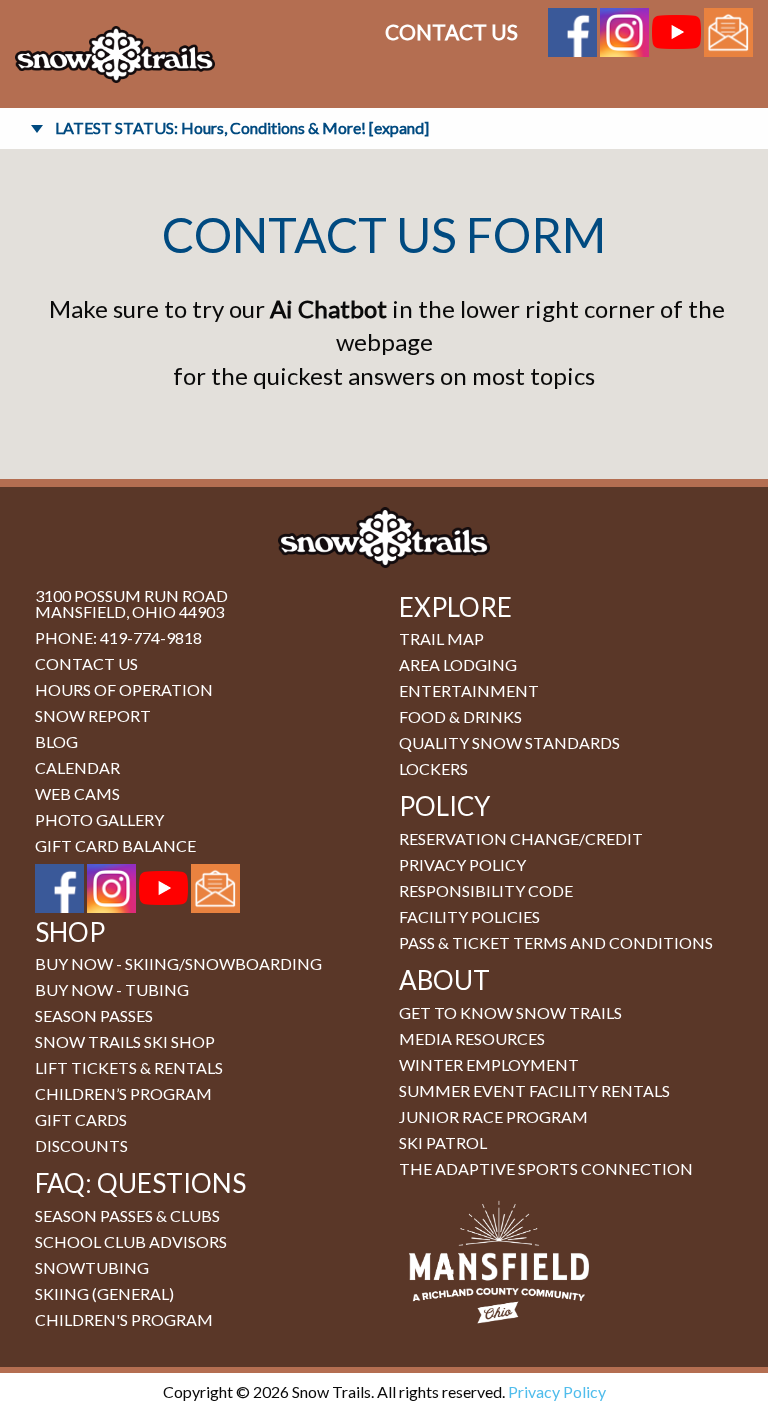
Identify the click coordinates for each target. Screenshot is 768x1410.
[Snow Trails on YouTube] (676, 29)
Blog (56, 741)
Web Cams (77, 793)
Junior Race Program (493, 1116)
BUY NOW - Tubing (112, 989)
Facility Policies (469, 916)
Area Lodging (458, 664)
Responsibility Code (486, 890)
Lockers (433, 768)
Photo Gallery (99, 819)
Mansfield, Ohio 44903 (129, 611)
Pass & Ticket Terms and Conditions (556, 942)
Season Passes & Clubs (127, 1215)
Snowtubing (92, 1267)
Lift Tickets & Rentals (129, 1067)
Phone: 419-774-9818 (118, 637)
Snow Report (93, 715)
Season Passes (94, 1015)
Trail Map (441, 638)
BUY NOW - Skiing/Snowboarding (178, 963)
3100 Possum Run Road (131, 595)
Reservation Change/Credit (521, 838)
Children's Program (124, 1319)
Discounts (81, 1145)
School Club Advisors (131, 1241)
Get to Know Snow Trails (510, 1012)
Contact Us (451, 31)
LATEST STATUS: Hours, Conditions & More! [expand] (242, 127)
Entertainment (469, 690)
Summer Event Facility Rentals (534, 1090)
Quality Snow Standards (509, 742)
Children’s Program (123, 1093)
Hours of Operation (124, 689)
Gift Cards (81, 1119)
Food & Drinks (460, 716)
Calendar (77, 767)
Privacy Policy (462, 864)
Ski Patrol (443, 1142)
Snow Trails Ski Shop (125, 1041)
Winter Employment (489, 1064)
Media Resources (472, 1038)
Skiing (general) (104, 1293)
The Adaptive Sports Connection (546, 1168)
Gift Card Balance (115, 845)
